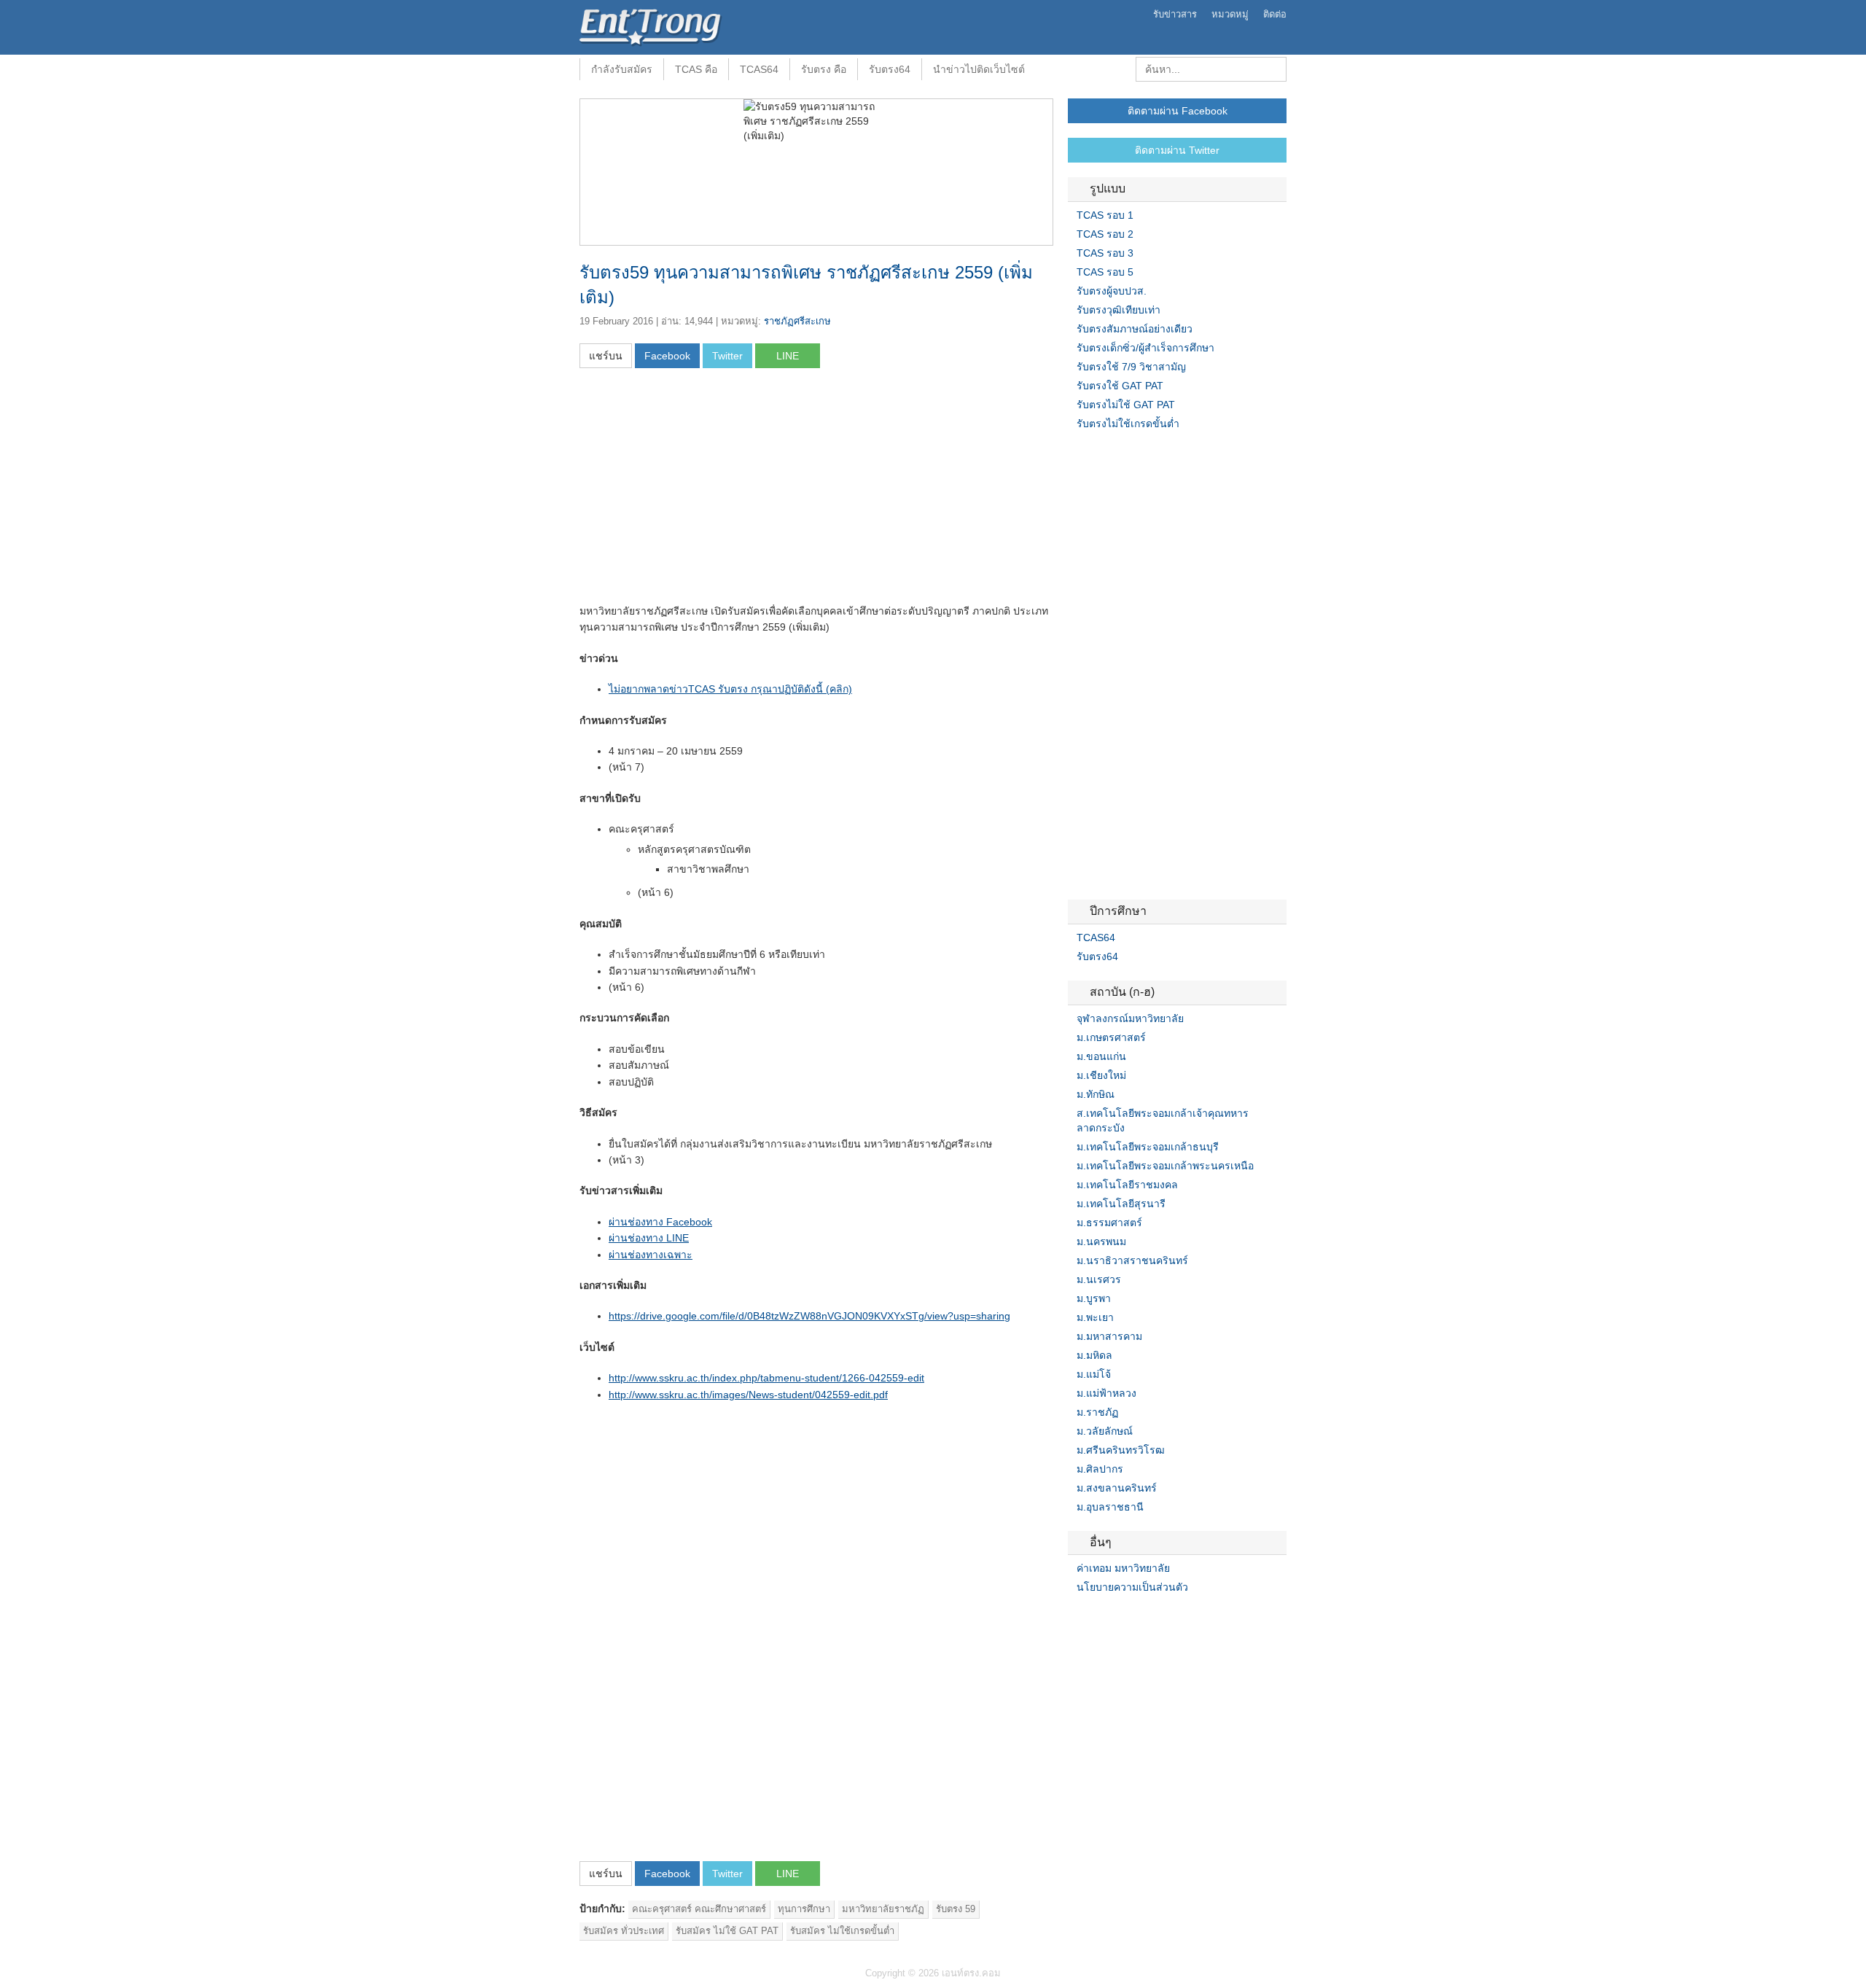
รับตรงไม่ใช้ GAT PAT (1126, 405)
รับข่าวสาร (1175, 14)
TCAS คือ (696, 69)
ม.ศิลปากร (1100, 1469)
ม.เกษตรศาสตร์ (1111, 1037)
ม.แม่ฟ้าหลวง (1106, 1393)
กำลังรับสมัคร (622, 69)
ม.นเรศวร (1099, 1279)
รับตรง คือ (824, 69)
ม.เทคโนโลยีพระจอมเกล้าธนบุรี (1148, 1147)
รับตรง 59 (956, 1909)
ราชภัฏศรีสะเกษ (797, 321)
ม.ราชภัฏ (1097, 1412)
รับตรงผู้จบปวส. (1112, 291)
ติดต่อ (1275, 14)
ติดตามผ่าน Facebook (1178, 111)
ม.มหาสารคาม (1109, 1336)
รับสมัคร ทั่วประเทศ (624, 1931)
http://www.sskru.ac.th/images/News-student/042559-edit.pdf (748, 1395)
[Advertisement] (702, 491)
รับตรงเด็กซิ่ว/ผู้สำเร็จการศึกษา (1145, 348)
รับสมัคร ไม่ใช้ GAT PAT (727, 1931)
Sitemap (1126, 1617)
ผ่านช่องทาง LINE (649, 1238)
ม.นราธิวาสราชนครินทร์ (1132, 1260)
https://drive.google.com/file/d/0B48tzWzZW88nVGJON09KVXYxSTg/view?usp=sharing (809, 1316)
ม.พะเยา (1095, 1317)
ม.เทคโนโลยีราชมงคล (1127, 1185)
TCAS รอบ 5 (1105, 272)
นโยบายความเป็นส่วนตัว (1132, 1587)
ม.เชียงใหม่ (1101, 1075)
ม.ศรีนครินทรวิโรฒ (1121, 1450)
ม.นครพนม (1101, 1241)
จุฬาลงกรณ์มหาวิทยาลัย (1130, 1018)
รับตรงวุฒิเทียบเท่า (1119, 310)
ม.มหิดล (1094, 1355)
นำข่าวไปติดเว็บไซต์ (979, 69)
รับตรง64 (890, 69)
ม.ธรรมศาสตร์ (1109, 1223)
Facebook (1074, 1617)
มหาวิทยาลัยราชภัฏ (883, 1909)
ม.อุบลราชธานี (1110, 1507)
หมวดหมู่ (1230, 14)
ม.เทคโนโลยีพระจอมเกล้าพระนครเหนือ (1165, 1166)
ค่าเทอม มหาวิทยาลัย (1123, 1568)
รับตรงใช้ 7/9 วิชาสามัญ (1131, 367)
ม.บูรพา (1094, 1298)
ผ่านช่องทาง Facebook (660, 1222)
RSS (1109, 1617)
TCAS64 (759, 69)
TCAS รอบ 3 (1105, 253)
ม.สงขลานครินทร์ (1117, 1488)
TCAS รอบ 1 (1105, 215)
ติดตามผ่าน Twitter (1177, 150)
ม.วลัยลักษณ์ (1105, 1431)
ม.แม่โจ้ (1094, 1374)
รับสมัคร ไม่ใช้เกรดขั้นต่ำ (842, 1931)
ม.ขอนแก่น (1101, 1056)
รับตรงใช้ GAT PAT (1120, 386)
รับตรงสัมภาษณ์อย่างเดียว (1135, 329)
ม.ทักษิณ (1096, 1094)
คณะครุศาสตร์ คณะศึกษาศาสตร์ (699, 1909)
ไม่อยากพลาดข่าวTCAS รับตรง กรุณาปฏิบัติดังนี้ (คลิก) (730, 689)
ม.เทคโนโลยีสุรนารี (1121, 1204)
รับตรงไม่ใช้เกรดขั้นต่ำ (1128, 424)
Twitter (1091, 1617)
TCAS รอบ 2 (1105, 234)
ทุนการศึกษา (804, 1909)
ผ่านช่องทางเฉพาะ (651, 1255)
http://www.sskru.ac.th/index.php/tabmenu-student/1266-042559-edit (766, 1378)
